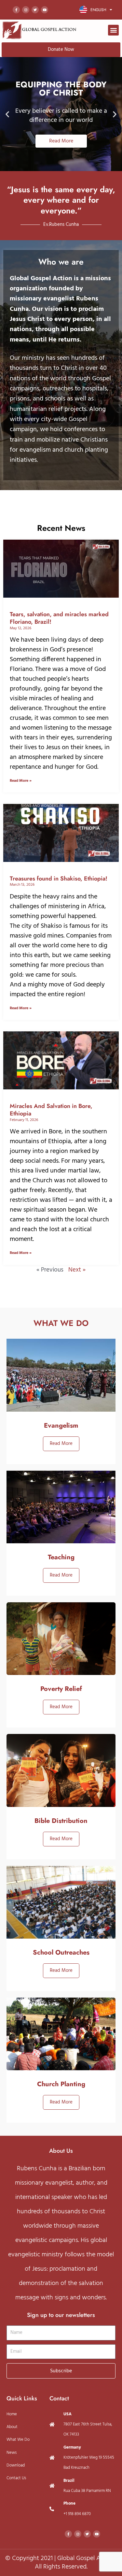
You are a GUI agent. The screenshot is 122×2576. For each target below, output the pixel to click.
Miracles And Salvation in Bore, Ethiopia (51, 1110)
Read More (61, 1444)
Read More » (21, 781)
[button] (113, 30)
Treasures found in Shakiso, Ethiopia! (59, 879)
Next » (77, 1270)
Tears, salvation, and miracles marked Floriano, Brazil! (59, 618)
